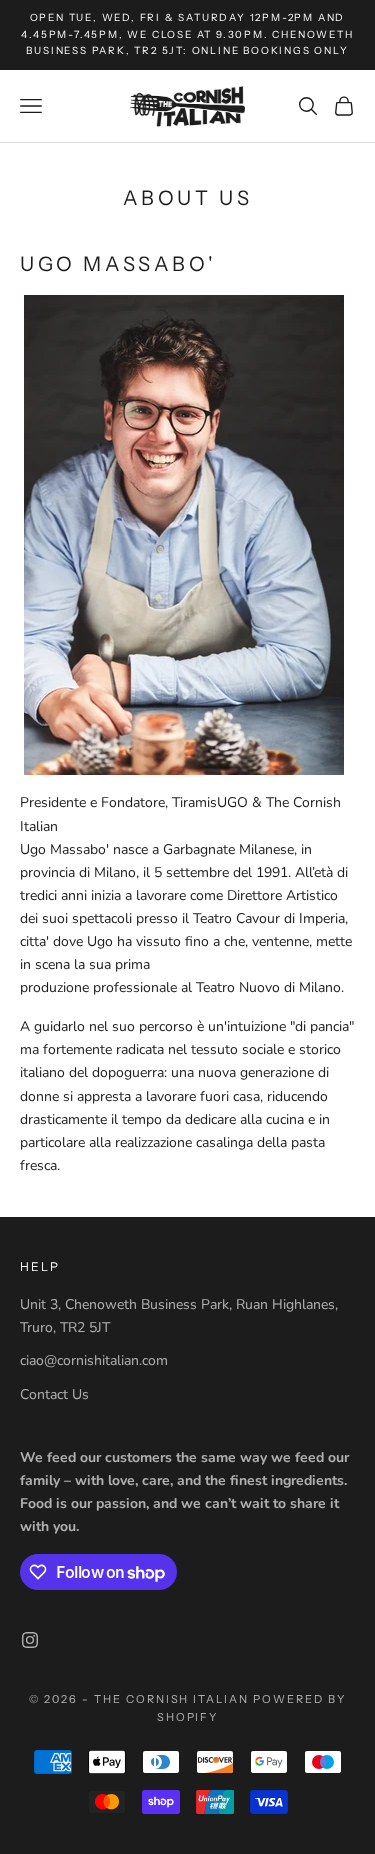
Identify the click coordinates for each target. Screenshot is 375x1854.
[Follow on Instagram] (30, 1640)
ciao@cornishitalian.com (94, 1360)
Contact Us (54, 1394)
